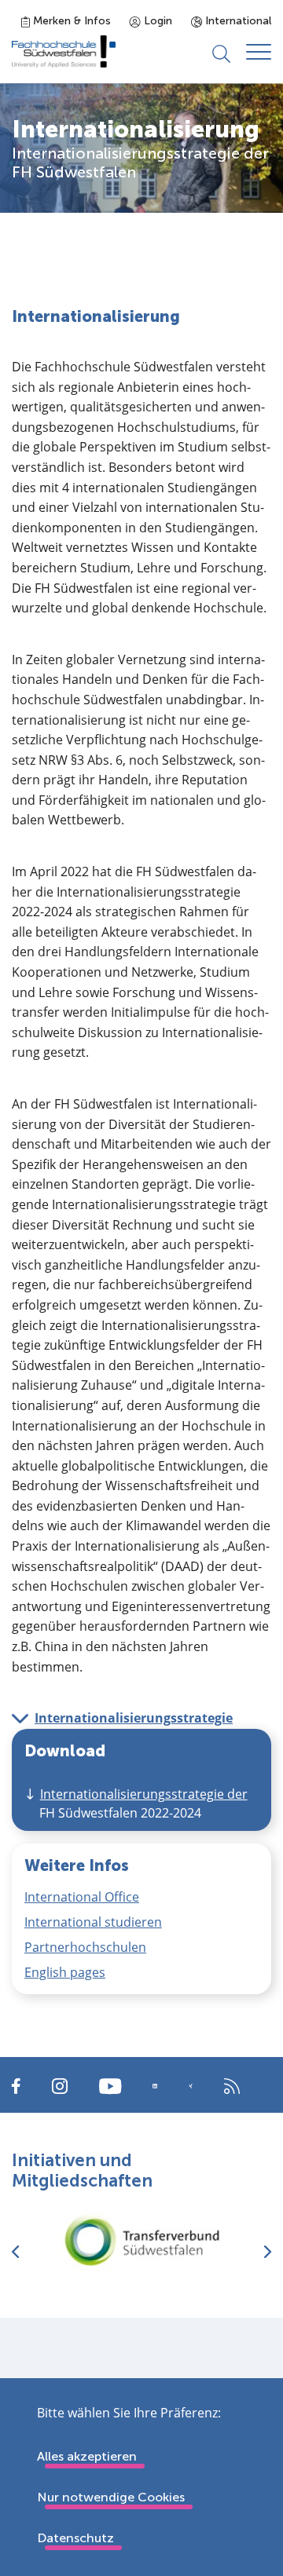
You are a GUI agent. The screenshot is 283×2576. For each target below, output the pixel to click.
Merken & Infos (70, 21)
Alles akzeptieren (87, 2456)
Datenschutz (75, 2538)
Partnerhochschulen (85, 1947)
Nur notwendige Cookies (111, 2497)
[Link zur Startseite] (64, 51)
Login (156, 21)
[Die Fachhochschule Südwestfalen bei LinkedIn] (155, 2086)
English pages (65, 1972)
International (237, 21)
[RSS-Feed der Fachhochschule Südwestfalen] (232, 2085)
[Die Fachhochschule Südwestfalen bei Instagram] (60, 2085)
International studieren (93, 1922)
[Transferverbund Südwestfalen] (141, 2240)
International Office (82, 1897)
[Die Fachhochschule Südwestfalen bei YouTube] (110, 2085)
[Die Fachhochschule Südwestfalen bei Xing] (191, 2086)
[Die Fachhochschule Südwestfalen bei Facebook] (16, 2085)
